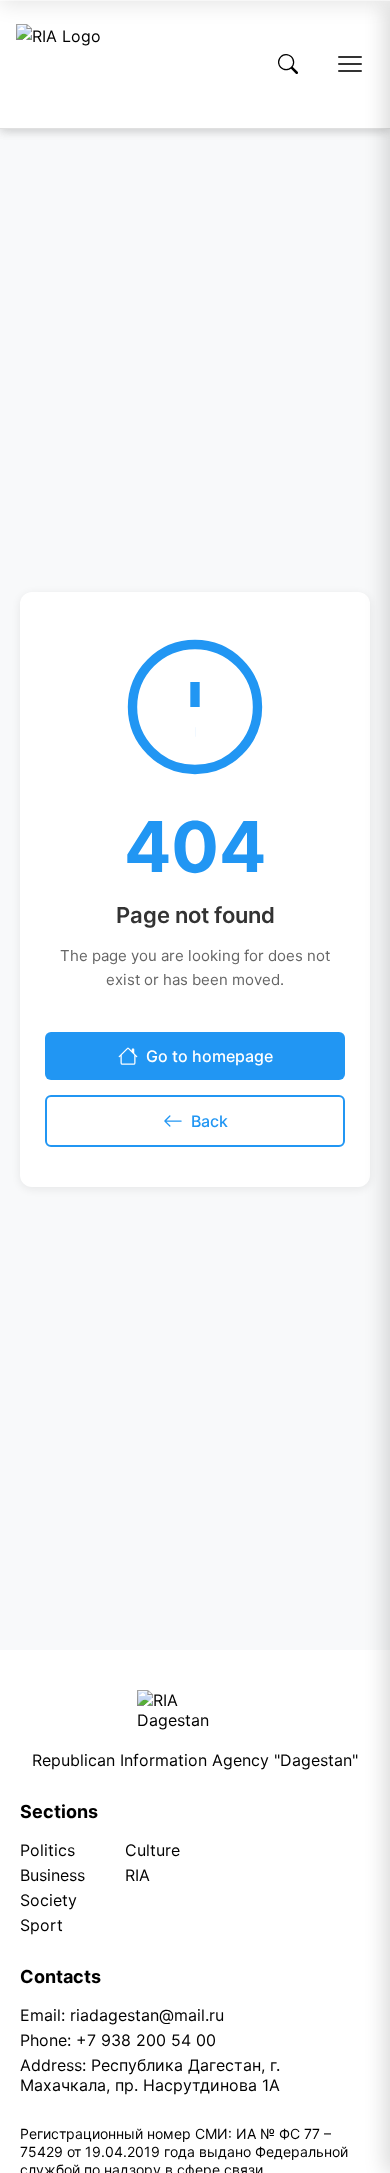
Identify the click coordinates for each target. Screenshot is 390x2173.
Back (209, 1121)
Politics (47, 1850)
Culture (152, 1850)
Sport (41, 1925)
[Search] (288, 64)
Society (48, 1900)
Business (52, 1875)
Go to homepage (209, 1056)
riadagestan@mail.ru (147, 2015)
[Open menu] (350, 64)
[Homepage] (58, 64)
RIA (137, 1875)
